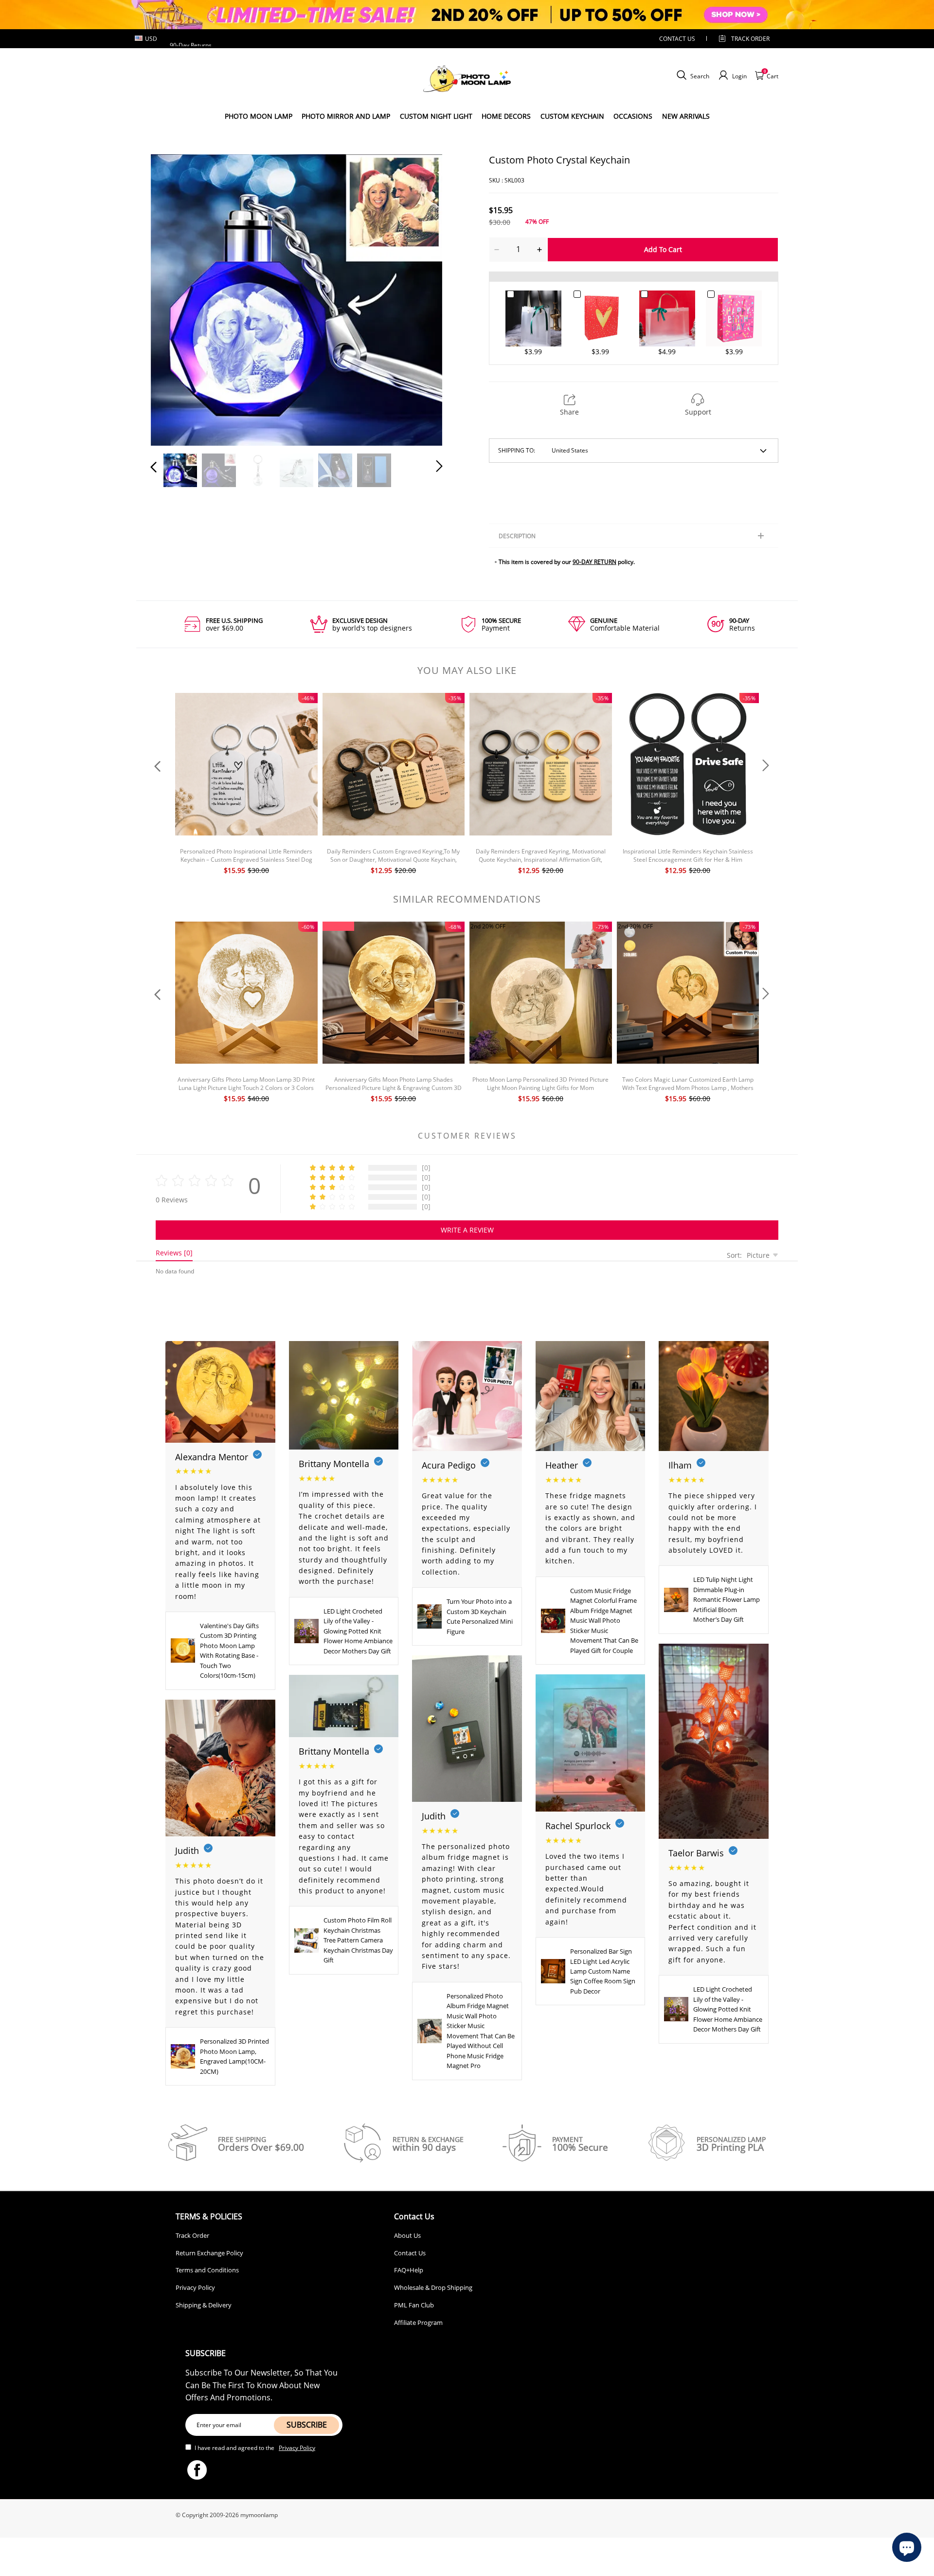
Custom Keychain (572, 116)
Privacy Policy (195, 2287)
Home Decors (506, 116)
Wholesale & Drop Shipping (433, 2287)
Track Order (750, 39)
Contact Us (410, 2253)
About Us (407, 2235)
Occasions (633, 116)
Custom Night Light (436, 116)
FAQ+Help (409, 2270)
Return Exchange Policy (209, 2253)
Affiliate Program (418, 2322)
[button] (173, 298)
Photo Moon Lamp (259, 116)
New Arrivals (686, 116)
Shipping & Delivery (204, 2305)
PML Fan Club (414, 2305)
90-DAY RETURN (594, 562)
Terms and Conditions (207, 2270)
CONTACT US (677, 39)
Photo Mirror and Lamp (346, 116)
